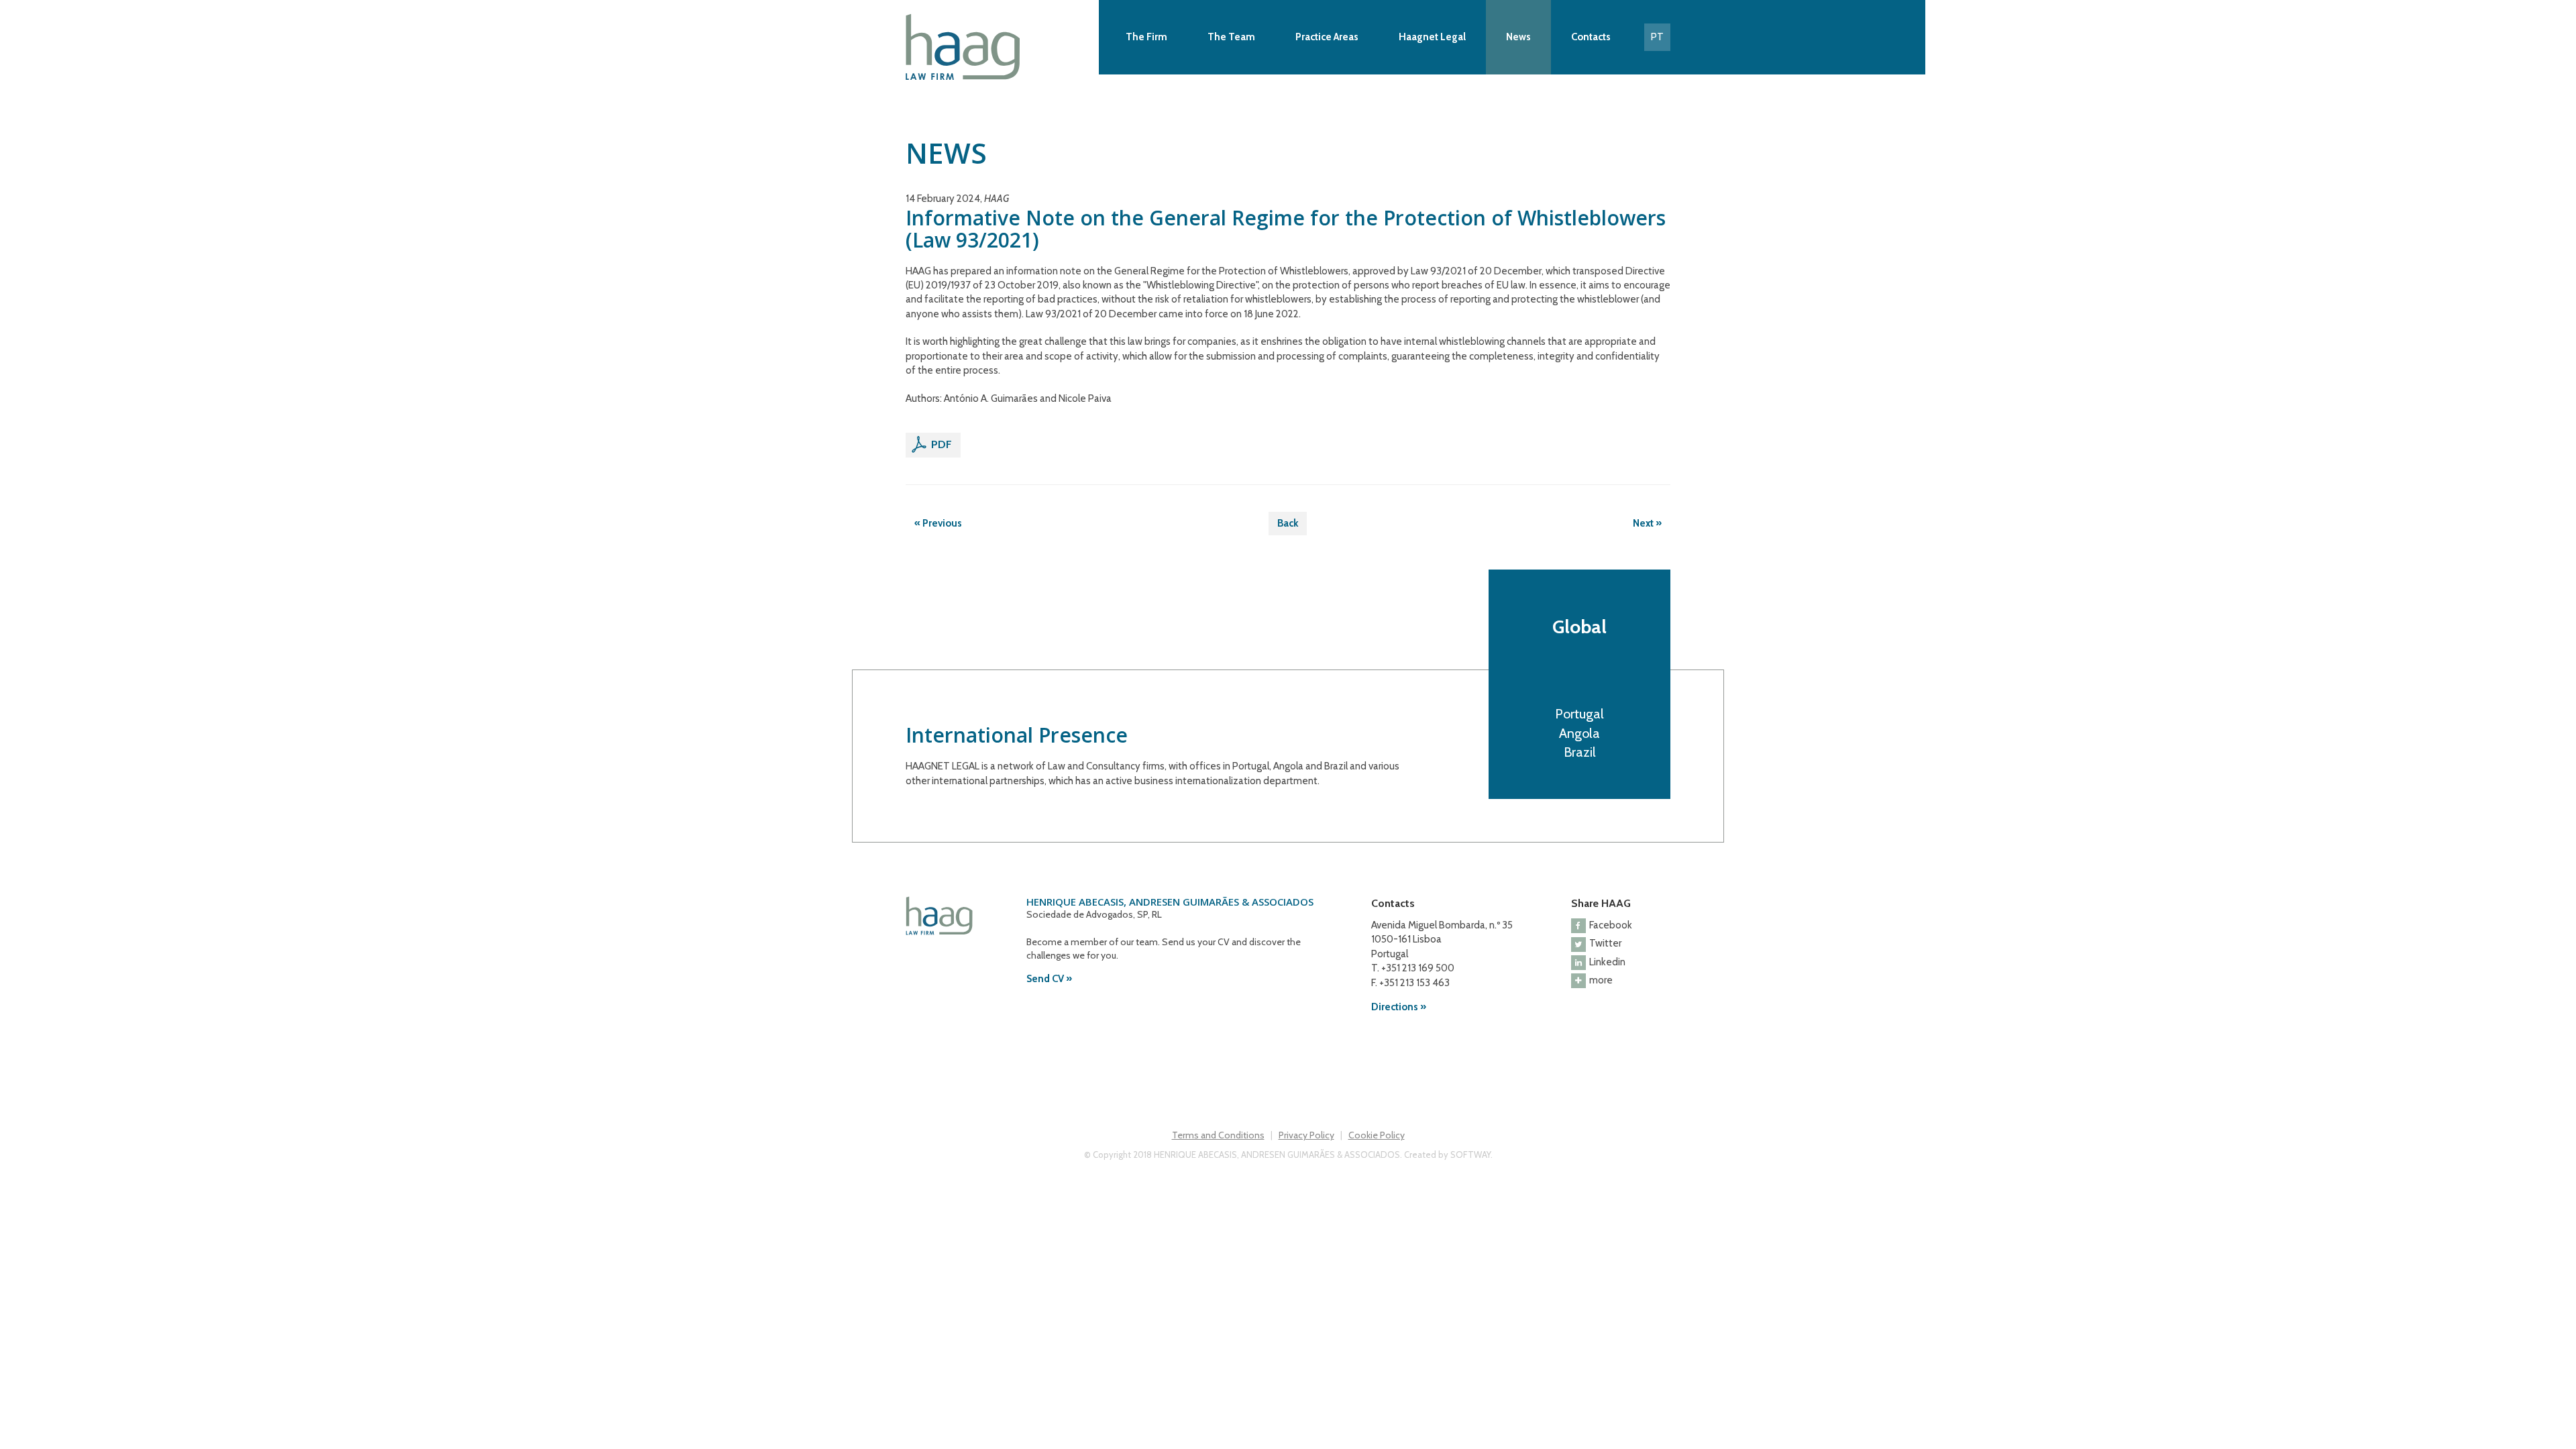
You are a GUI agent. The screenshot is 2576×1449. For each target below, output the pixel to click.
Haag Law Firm (999, 47)
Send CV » (1049, 979)
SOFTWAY (1470, 1155)
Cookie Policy (1377, 1135)
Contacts (1591, 37)
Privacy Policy (1306, 1135)
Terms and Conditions (1218, 1135)
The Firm (1146, 37)
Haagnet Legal (1432, 37)
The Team (1231, 37)
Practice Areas (1327, 37)
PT (1657, 37)
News (1518, 37)
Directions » (1399, 1007)
